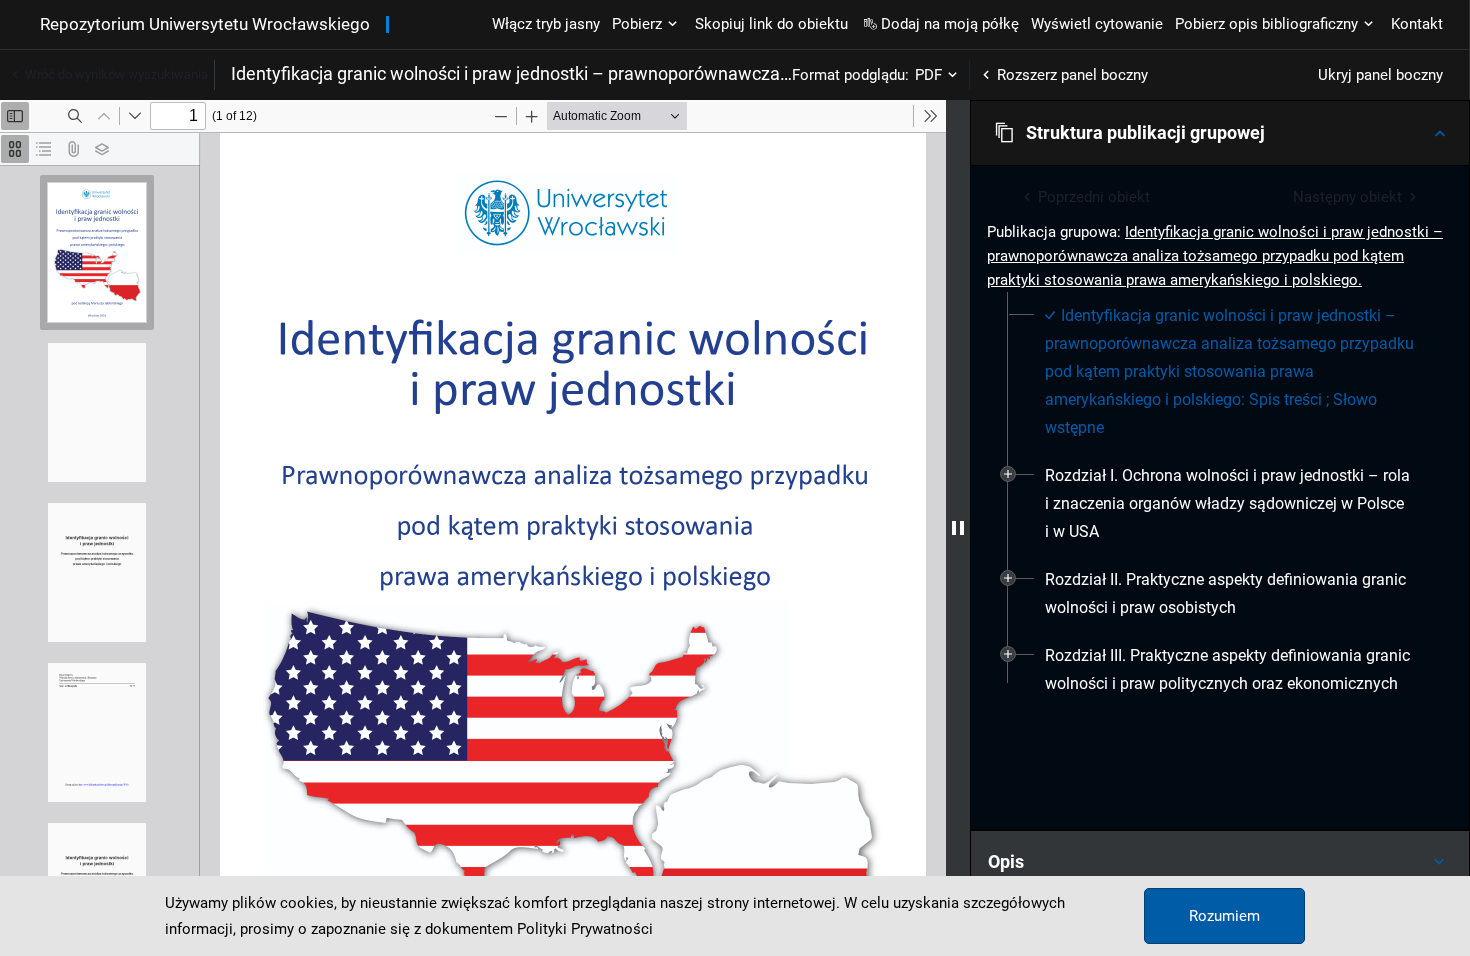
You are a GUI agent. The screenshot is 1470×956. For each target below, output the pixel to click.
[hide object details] (958, 528)
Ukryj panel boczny (1380, 75)
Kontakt (1417, 24)
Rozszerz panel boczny (1072, 75)
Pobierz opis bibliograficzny (1266, 24)
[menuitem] (1231, 372)
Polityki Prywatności (585, 929)
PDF (928, 75)
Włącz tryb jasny (546, 24)
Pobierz (637, 24)
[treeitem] (1220, 372)
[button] (1220, 133)
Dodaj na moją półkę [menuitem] (950, 24)
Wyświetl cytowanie (1097, 24)
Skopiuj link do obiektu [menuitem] (771, 24)
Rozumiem (1224, 916)
